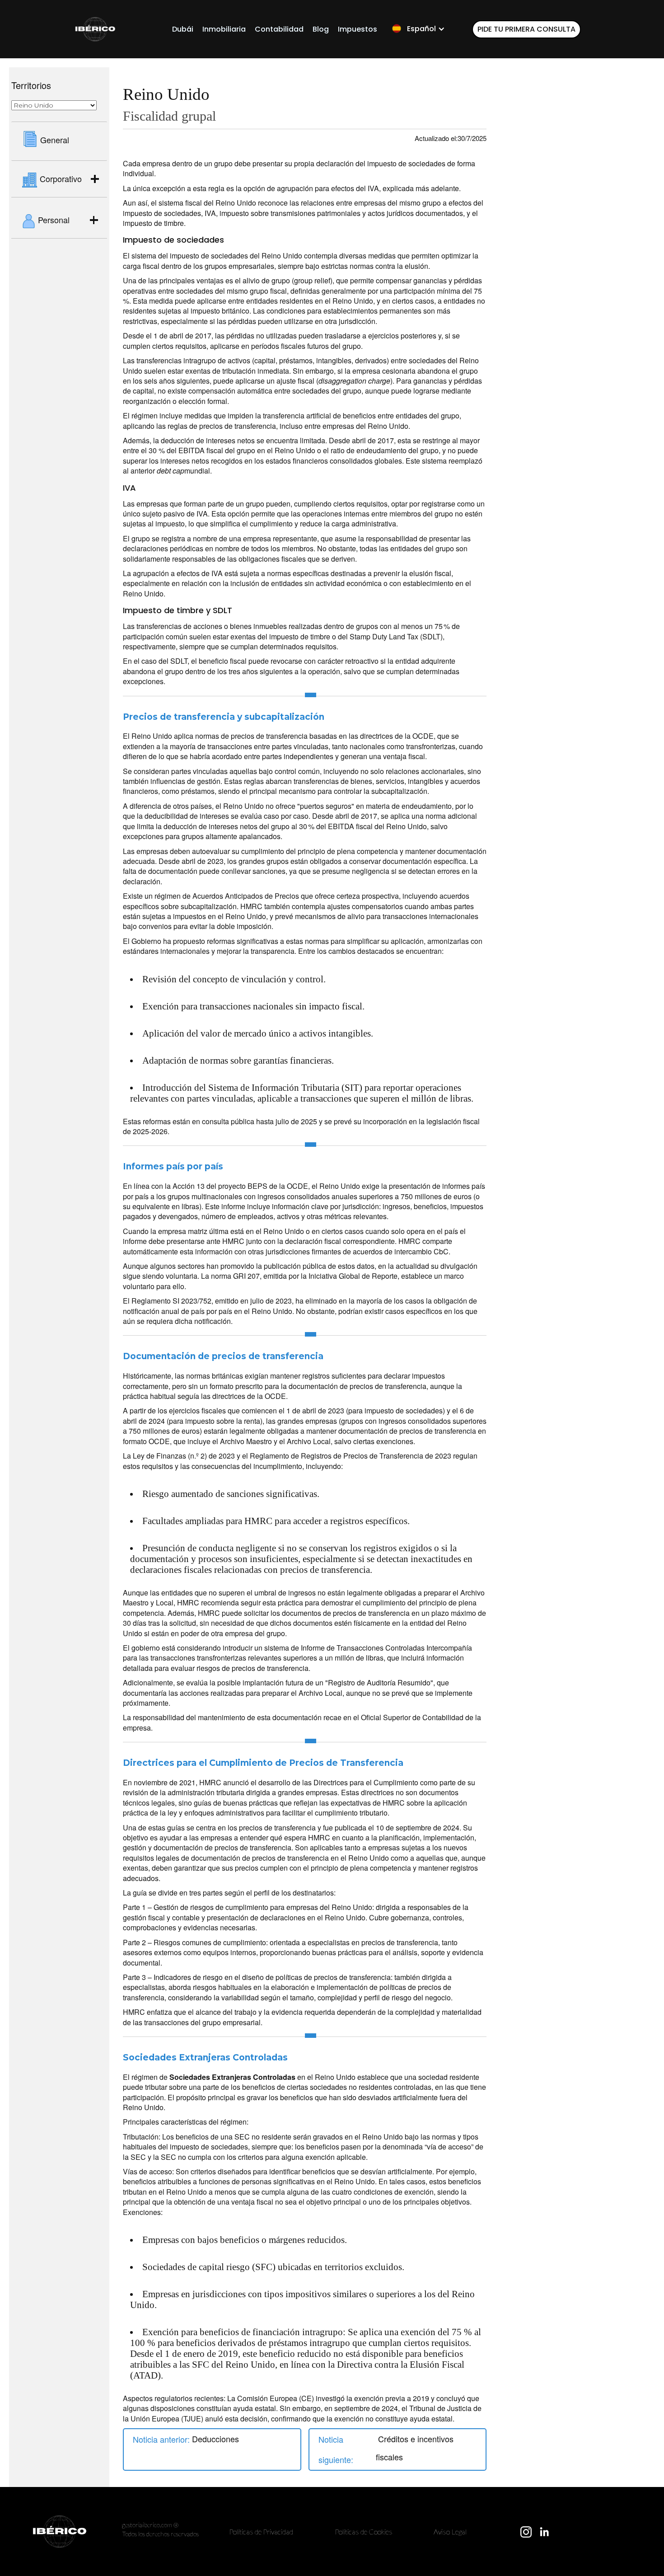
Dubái (183, 29)
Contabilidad (279, 29)
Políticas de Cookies (364, 2531)
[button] (418, 29)
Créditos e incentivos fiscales (415, 2448)
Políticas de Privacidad (261, 2531)
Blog (321, 29)
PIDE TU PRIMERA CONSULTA (526, 29)
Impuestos (358, 29)
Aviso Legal (450, 2531)
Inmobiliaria (224, 29)
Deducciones (215, 2439)
